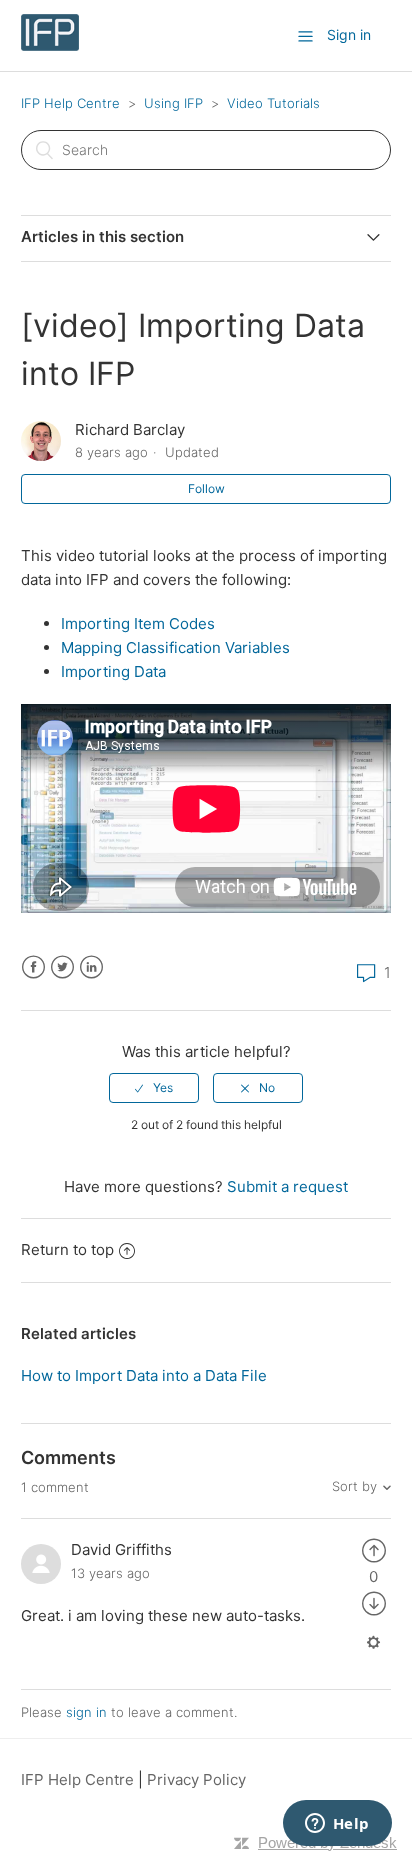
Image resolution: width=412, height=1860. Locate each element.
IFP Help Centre (70, 103)
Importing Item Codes (138, 623)
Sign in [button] (349, 34)
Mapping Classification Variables (175, 647)
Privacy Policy (196, 1779)
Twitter (62, 967)
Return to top (67, 1249)
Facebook (33, 967)
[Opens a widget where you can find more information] (337, 1825)
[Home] (50, 45)
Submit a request (287, 1186)
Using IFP (173, 103)
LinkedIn (91, 967)
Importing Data (113, 671)
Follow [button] (206, 488)
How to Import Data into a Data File (144, 1375)
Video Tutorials (273, 103)
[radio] (154, 1088)
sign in (86, 1712)
